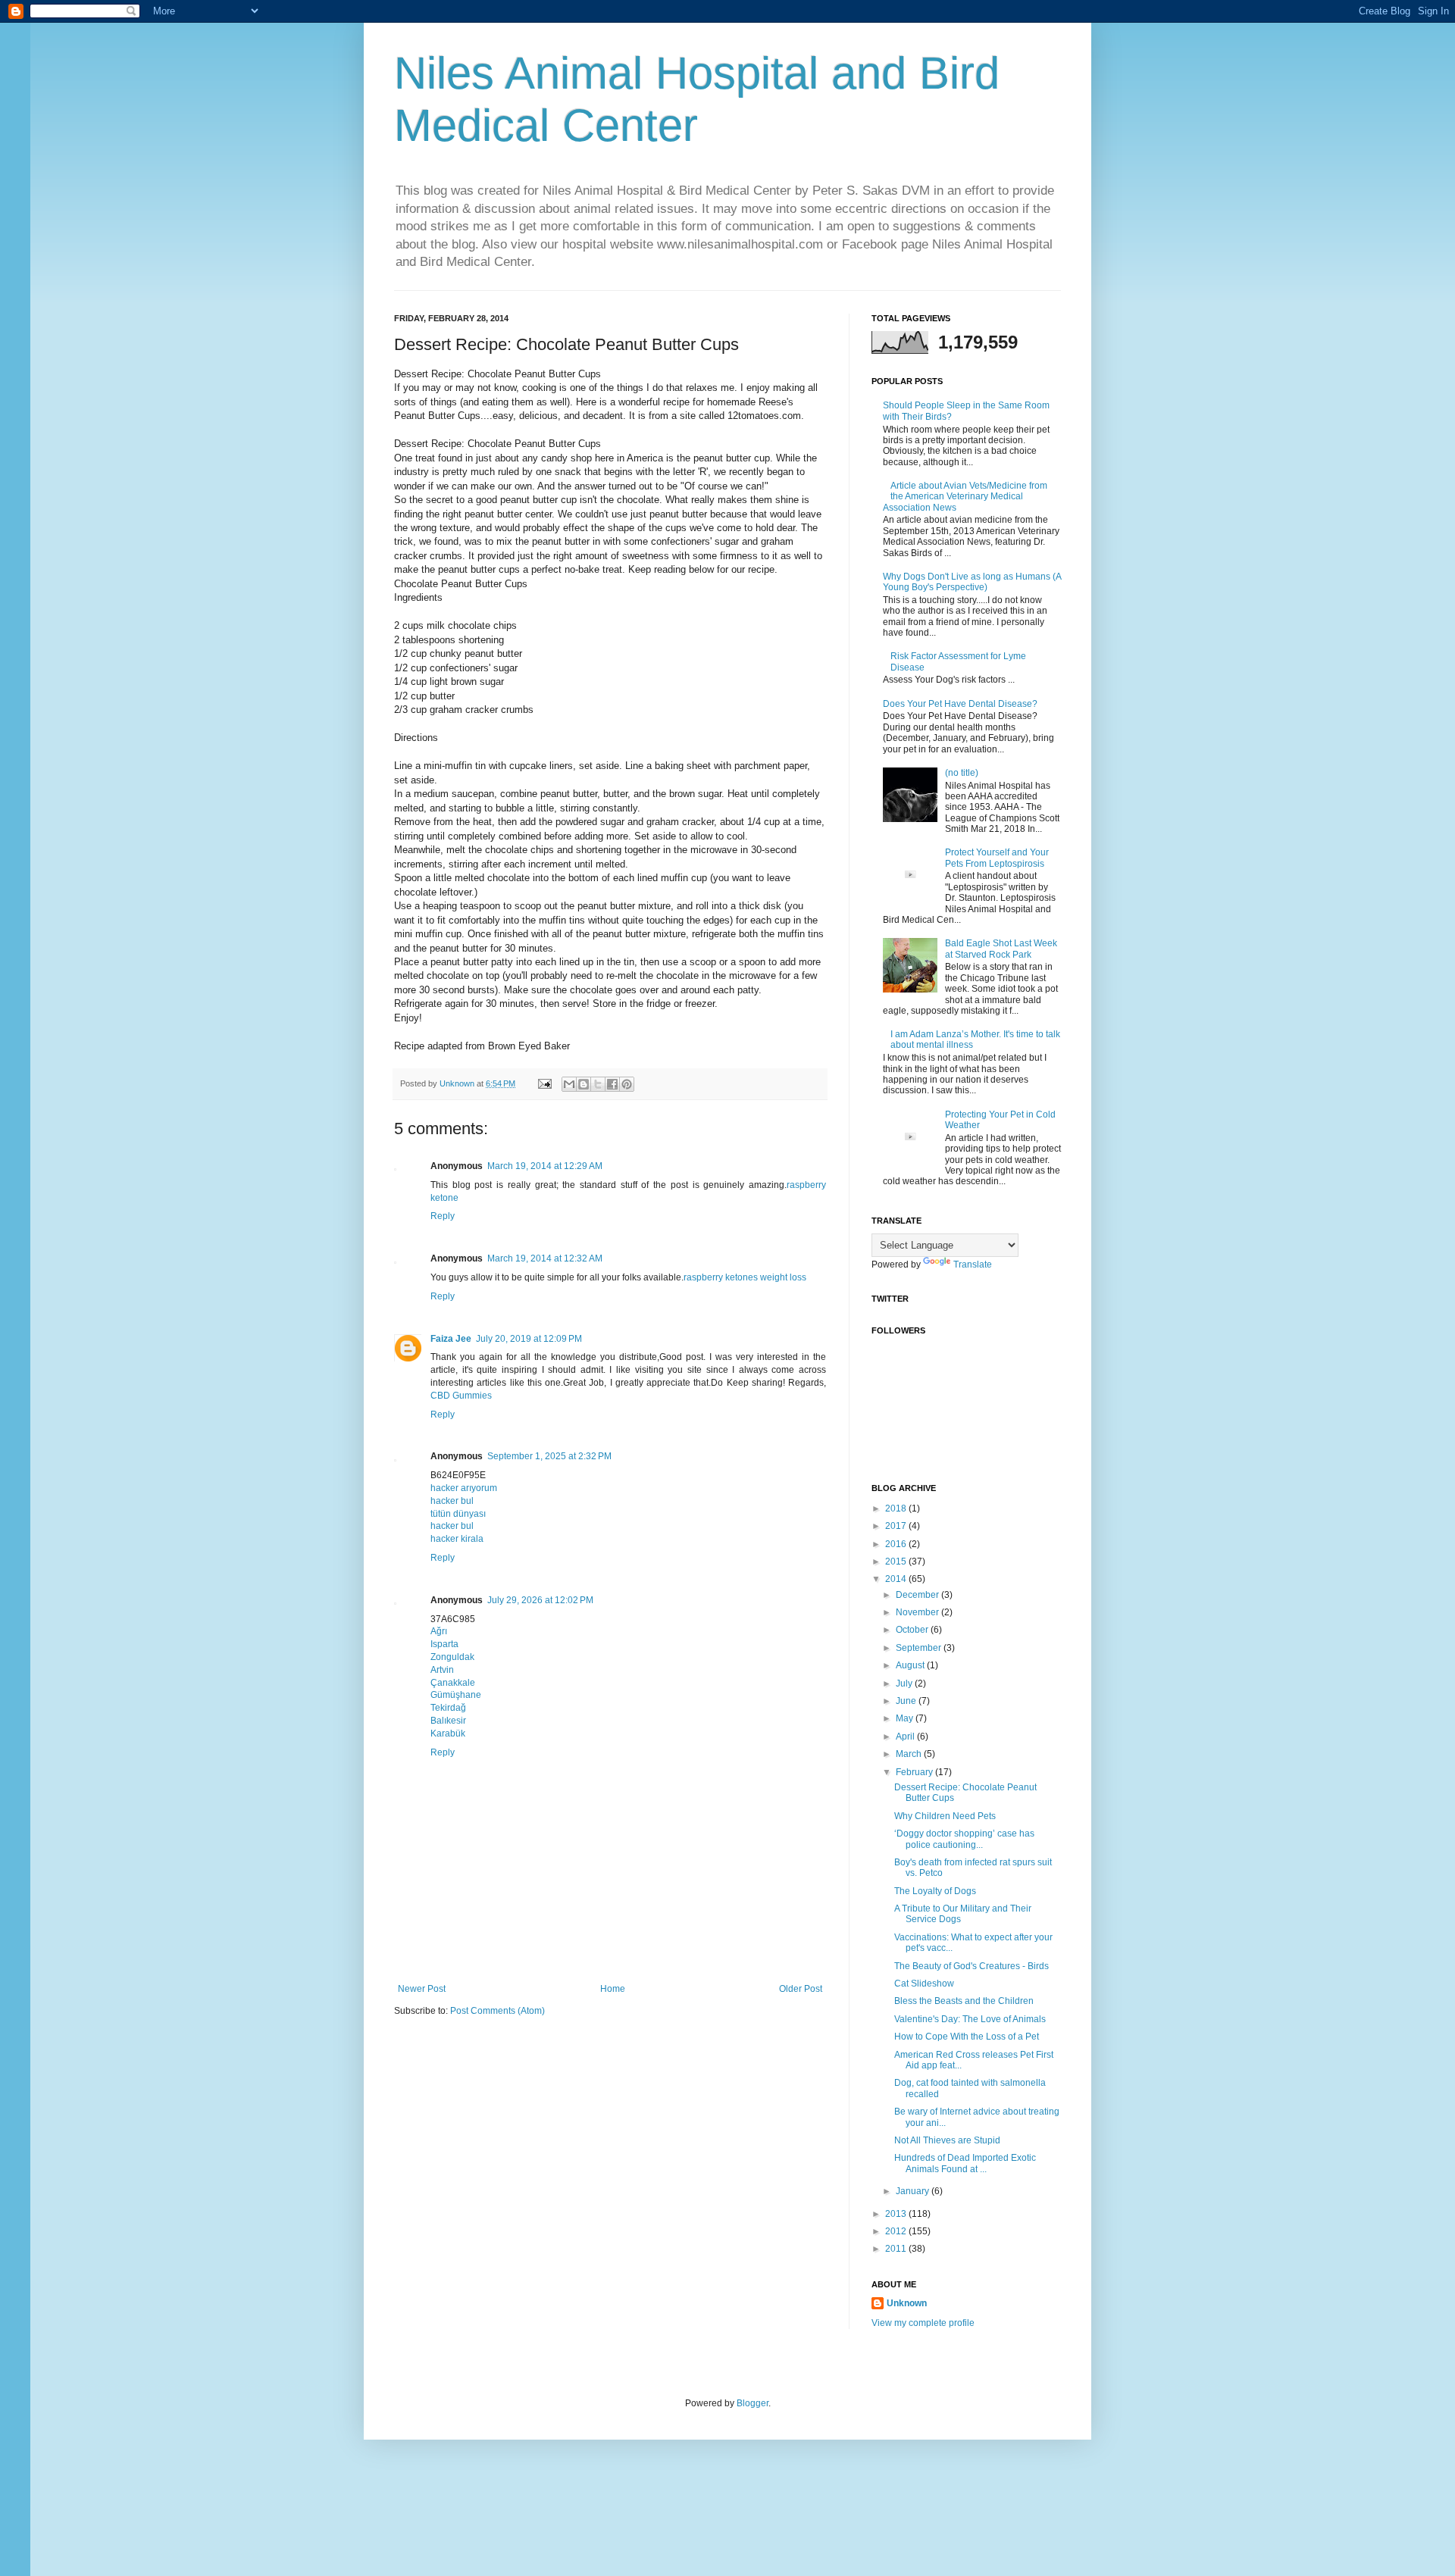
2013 (897, 2214)
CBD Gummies (461, 1396)
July (905, 1683)
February (915, 1772)
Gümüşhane (456, 1695)
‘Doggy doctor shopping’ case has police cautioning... (964, 1839)
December (918, 1595)
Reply (443, 1216)
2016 (897, 1544)
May (906, 1718)
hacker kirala (457, 1539)
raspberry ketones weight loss (745, 1277)
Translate (973, 1265)
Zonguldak (452, 1657)
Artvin (442, 1670)
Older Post (801, 1989)
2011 (897, 2249)
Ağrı (439, 1631)
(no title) (962, 773)
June (907, 1701)
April (906, 1737)
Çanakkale (453, 1683)
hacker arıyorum (464, 1488)
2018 (897, 1508)
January (914, 2191)
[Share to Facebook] (612, 1084)
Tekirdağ (448, 1708)
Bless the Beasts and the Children (964, 2001)
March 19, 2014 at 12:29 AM (545, 1166)
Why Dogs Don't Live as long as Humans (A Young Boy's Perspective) (972, 582)
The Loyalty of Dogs (935, 1891)
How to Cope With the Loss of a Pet (967, 2037)
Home (613, 1989)
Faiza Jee (451, 1339)
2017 (897, 1526)
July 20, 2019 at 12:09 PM (529, 1339)
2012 (897, 2231)
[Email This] (569, 1084)
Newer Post (422, 1989)
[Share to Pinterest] (627, 1084)
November (918, 1612)
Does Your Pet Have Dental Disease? (960, 704)
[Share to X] (598, 1084)
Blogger (753, 2403)
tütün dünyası (458, 1514)
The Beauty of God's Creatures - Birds (972, 1966)
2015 (897, 1562)
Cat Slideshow (924, 1984)
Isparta (444, 1644)
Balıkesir (448, 1721)
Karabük (448, 1733)
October (913, 1630)
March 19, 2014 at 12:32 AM (545, 1258)
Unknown (907, 2303)
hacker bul (452, 1501)
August (911, 1665)
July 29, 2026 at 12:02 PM (540, 1600)
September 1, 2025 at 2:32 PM (549, 1456)
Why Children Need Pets (945, 1816)
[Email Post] (544, 1083)
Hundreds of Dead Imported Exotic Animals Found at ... (965, 2163)
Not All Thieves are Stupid (947, 2140)
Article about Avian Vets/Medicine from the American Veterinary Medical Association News (965, 497)
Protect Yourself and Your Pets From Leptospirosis (997, 858)
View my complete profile (923, 2323)
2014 (897, 1579)
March (910, 1754)
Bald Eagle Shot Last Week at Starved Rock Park (1001, 949)
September (920, 1648)
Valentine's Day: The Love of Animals (970, 2019)
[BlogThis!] (584, 1084)
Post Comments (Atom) (498, 2011)
